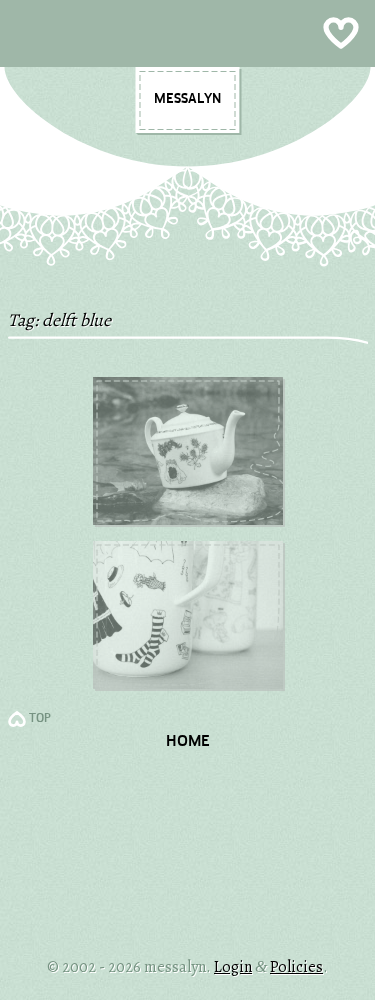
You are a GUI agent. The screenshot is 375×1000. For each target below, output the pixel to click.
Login (233, 967)
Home (188, 742)
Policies (296, 967)
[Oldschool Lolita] (188, 684)
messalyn (187, 99)
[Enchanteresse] (188, 520)
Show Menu (187, 33)
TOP (40, 719)
